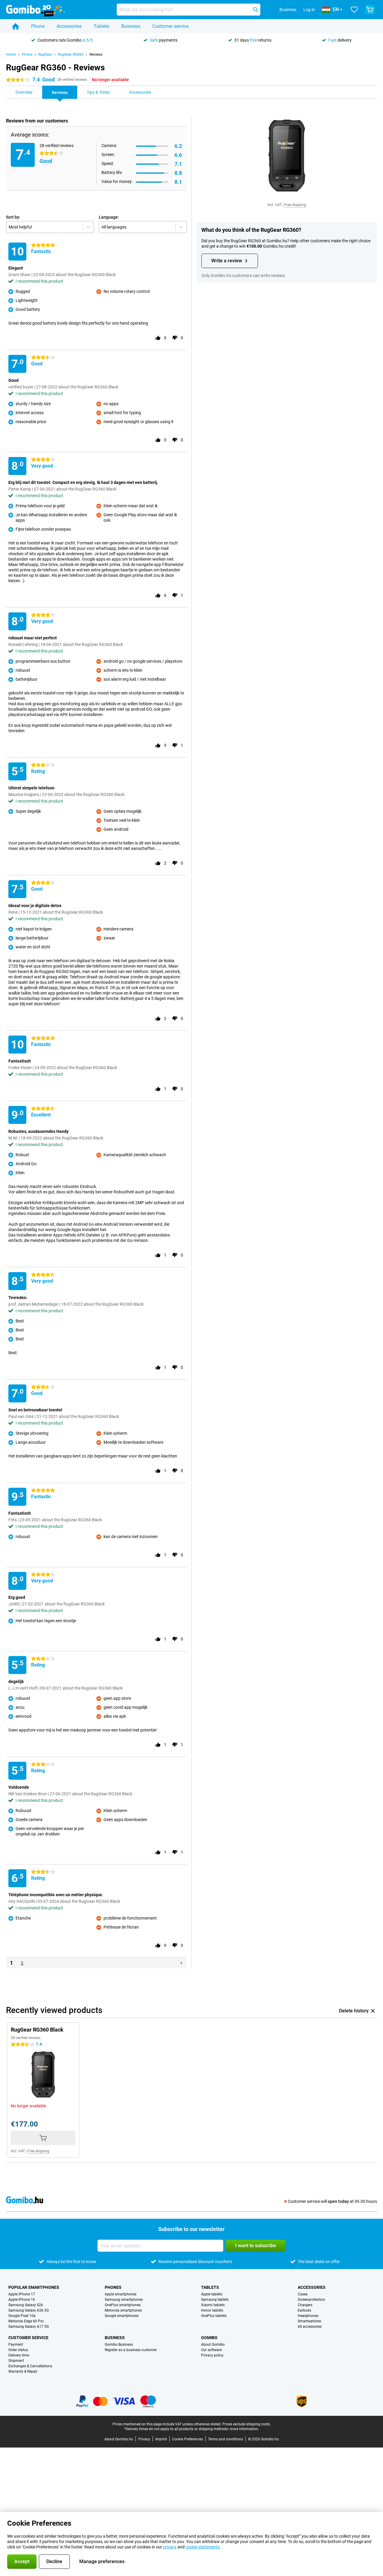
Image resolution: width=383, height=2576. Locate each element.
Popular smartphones (34, 2287)
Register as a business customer (131, 2350)
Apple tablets (212, 2294)
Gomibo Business (119, 2345)
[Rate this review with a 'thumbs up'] (158, 338)
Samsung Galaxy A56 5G (29, 2310)
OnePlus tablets (214, 2316)
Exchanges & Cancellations (30, 2366)
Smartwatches (309, 2321)
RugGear (45, 55)
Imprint (161, 2439)
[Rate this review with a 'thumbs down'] (175, 338)
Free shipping (295, 205)
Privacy (144, 2439)
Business (131, 26)
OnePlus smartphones (123, 2305)
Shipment (16, 2361)
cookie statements (203, 2547)
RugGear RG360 (71, 55)
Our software (211, 2350)
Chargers (305, 2305)
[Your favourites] (354, 10)
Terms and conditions (225, 2439)
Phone (38, 26)
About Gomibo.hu (119, 2439)
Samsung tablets (215, 2300)
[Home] (16, 26)
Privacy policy (212, 2355)
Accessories (69, 26)
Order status (18, 2350)
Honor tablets (212, 2310)
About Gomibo (213, 2345)
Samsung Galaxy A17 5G (29, 2327)
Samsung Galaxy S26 (26, 2305)
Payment (16, 2345)
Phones (113, 2287)
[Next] (181, 1963)
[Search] (256, 10)
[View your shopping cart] (370, 10)
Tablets (101, 26)
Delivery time (19, 2355)
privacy (170, 2547)
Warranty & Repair (23, 2371)
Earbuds (304, 2310)
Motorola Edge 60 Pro (26, 2321)
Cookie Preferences (187, 2439)
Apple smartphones (121, 2294)
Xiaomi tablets (213, 2305)
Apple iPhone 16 (22, 2300)
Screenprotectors (311, 2300)
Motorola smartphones (123, 2310)
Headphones (308, 2316)
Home (11, 55)
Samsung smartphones (124, 2300)
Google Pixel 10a (22, 2316)
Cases (303, 2294)
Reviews (96, 55)
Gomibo (209, 2338)
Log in (309, 10)
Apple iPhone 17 (22, 2294)
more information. (244, 2429)
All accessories (310, 2327)
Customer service (170, 26)
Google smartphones (122, 2316)
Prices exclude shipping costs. (247, 2424)
